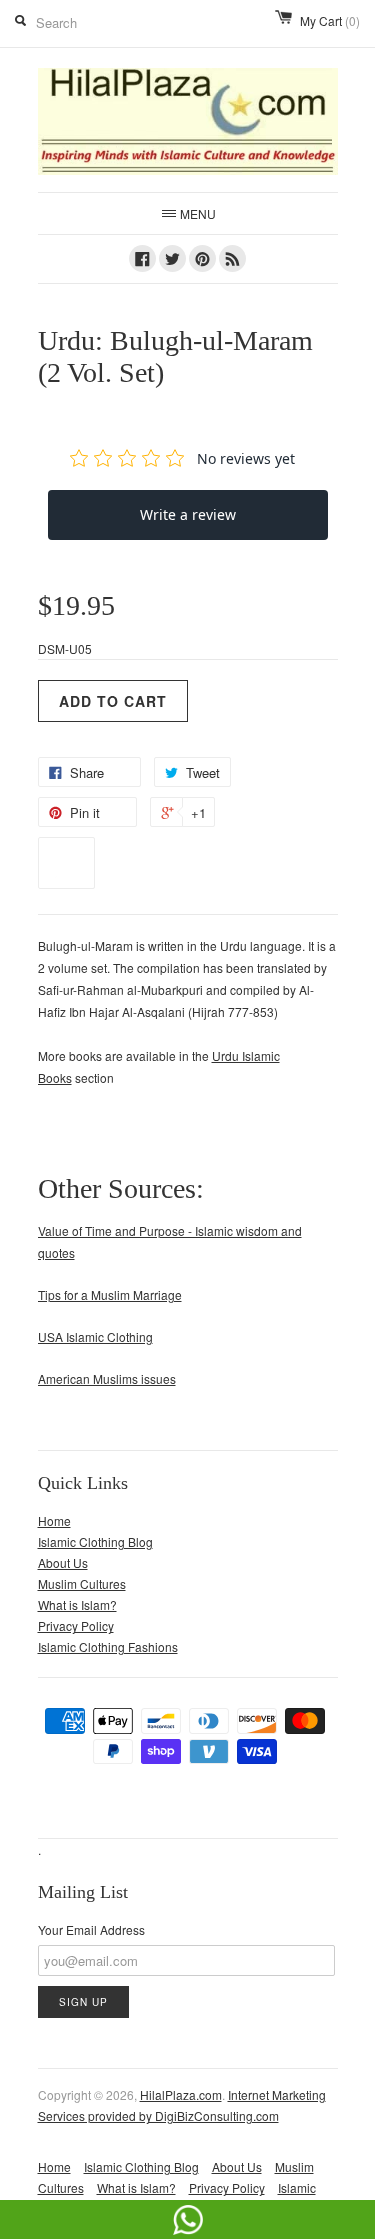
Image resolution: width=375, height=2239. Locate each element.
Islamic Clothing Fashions (108, 1646)
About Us (63, 1562)
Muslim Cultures (82, 1583)
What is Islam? (77, 1604)
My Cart (330, 20)
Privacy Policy (76, 1625)
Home (54, 1520)
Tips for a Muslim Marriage (110, 1294)
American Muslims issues (107, 1378)
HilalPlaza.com (181, 2094)
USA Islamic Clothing (95, 1336)
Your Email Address (91, 1929)
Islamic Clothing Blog (95, 1541)
